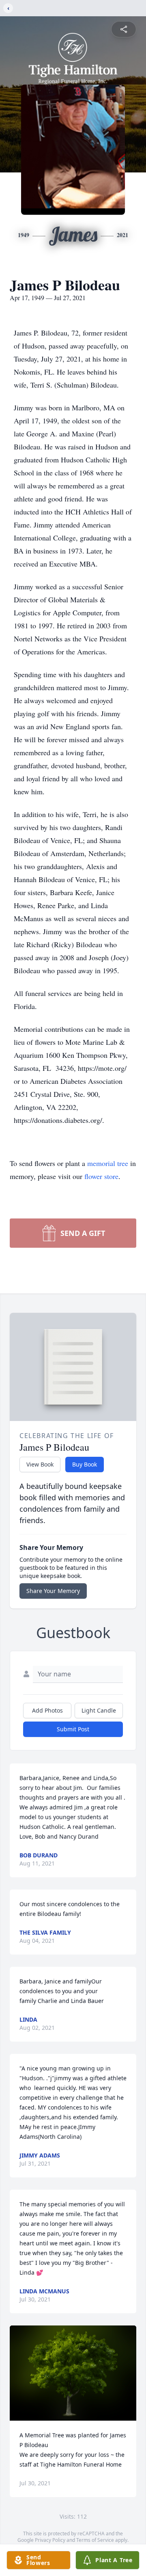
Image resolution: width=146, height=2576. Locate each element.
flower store (101, 1176)
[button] (73, 2373)
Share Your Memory (53, 1591)
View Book (40, 1464)
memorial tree (108, 1163)
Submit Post (73, 1729)
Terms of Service (95, 2540)
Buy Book (85, 1464)
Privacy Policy (50, 2540)
